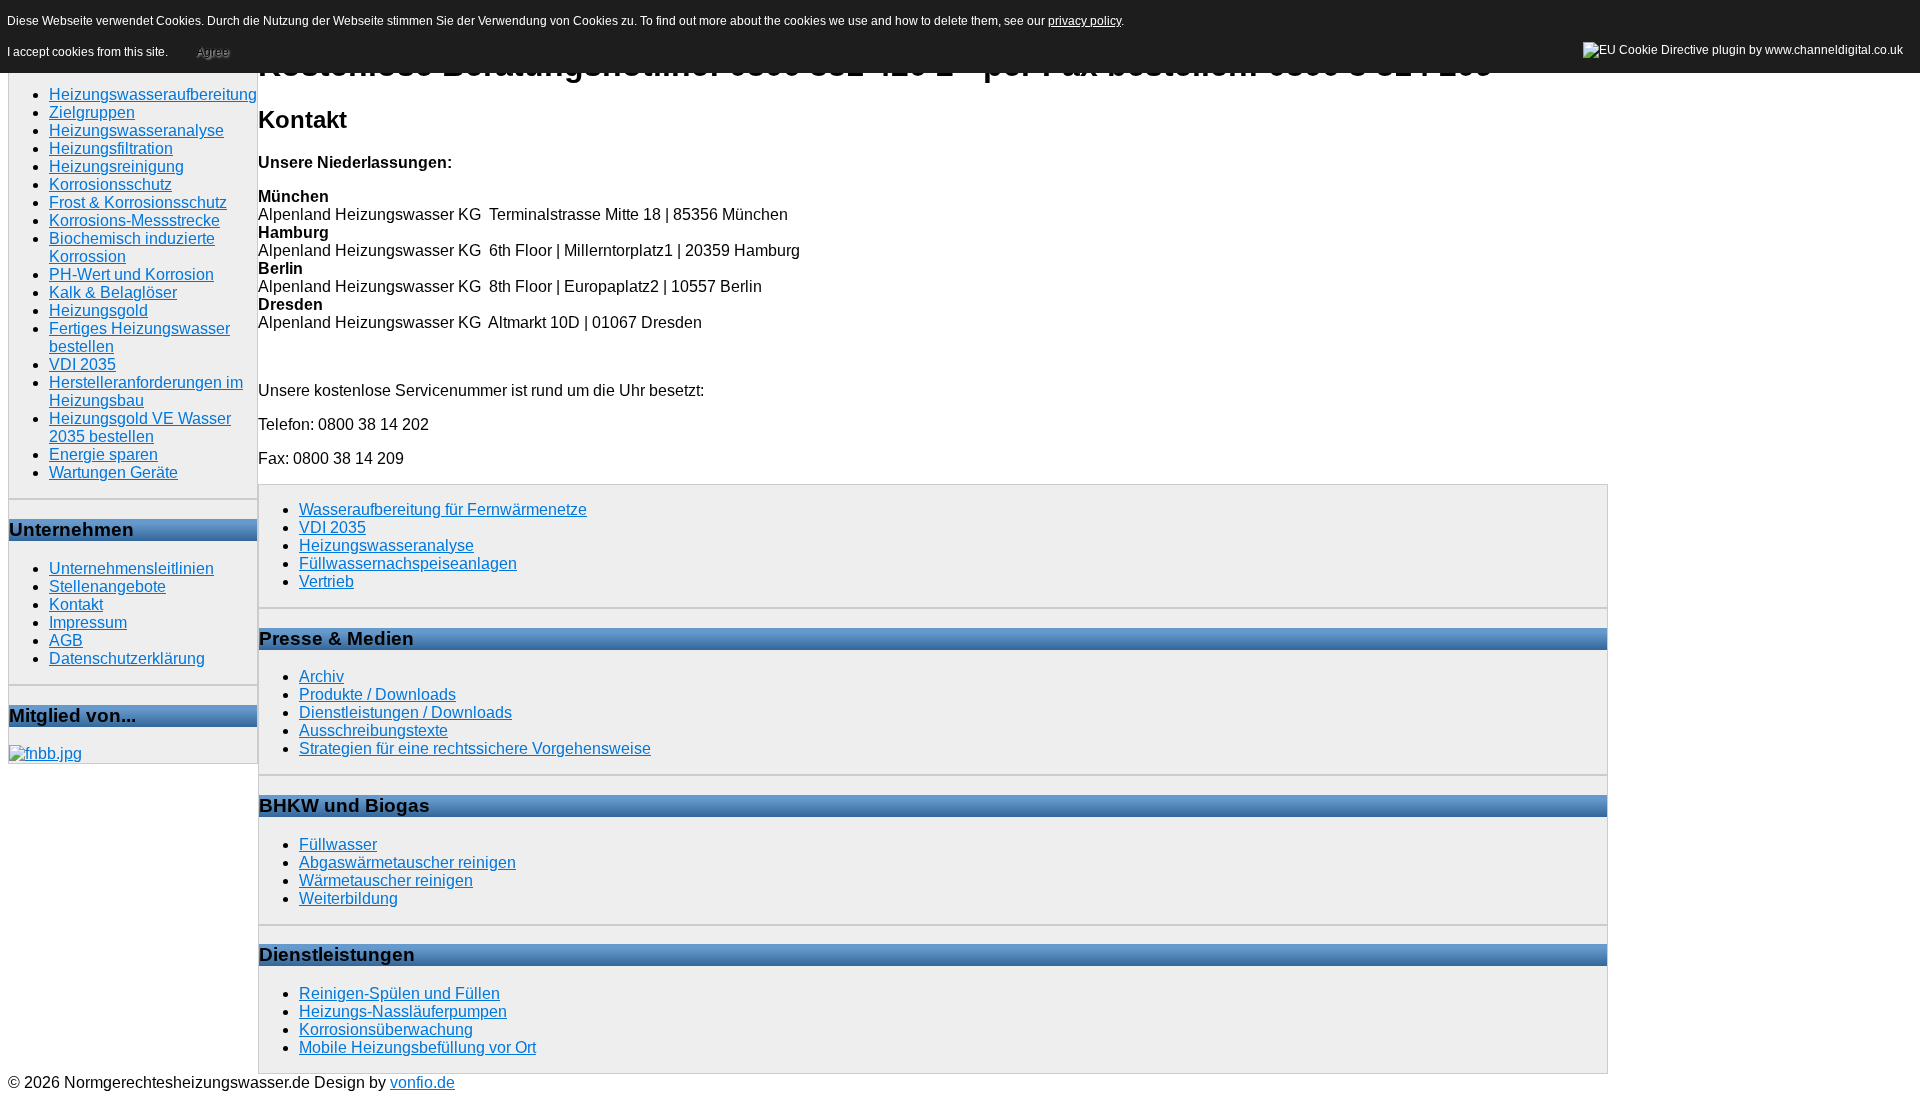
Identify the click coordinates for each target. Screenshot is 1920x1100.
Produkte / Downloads (377, 694)
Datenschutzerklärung (127, 658)
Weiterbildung (348, 898)
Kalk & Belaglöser (113, 292)
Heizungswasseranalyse (136, 130)
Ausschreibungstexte (373, 730)
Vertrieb (326, 581)
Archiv (321, 676)
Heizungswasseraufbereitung (153, 94)
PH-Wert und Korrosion (131, 274)
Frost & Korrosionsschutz (138, 202)
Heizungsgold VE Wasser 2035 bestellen (140, 427)
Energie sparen (103, 454)
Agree (212, 52)
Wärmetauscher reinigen (386, 880)
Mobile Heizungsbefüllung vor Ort (417, 1047)
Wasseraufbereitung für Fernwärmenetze (443, 509)
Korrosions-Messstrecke (134, 220)
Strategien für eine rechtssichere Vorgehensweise (475, 748)
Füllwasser (338, 844)
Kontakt (76, 604)
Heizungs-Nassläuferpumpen (403, 1011)
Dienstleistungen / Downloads (405, 712)
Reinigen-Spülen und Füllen (399, 993)
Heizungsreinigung (116, 166)
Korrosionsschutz (110, 184)
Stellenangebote (107, 586)
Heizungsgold (98, 310)
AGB (66, 640)
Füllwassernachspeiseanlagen (408, 563)
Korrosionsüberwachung (386, 1029)
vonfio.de (422, 1082)
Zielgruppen (92, 112)
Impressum (88, 622)
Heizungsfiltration (111, 148)
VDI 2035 (82, 364)
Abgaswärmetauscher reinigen (407, 862)
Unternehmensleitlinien (131, 568)
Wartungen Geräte (113, 472)
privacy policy (1084, 21)
